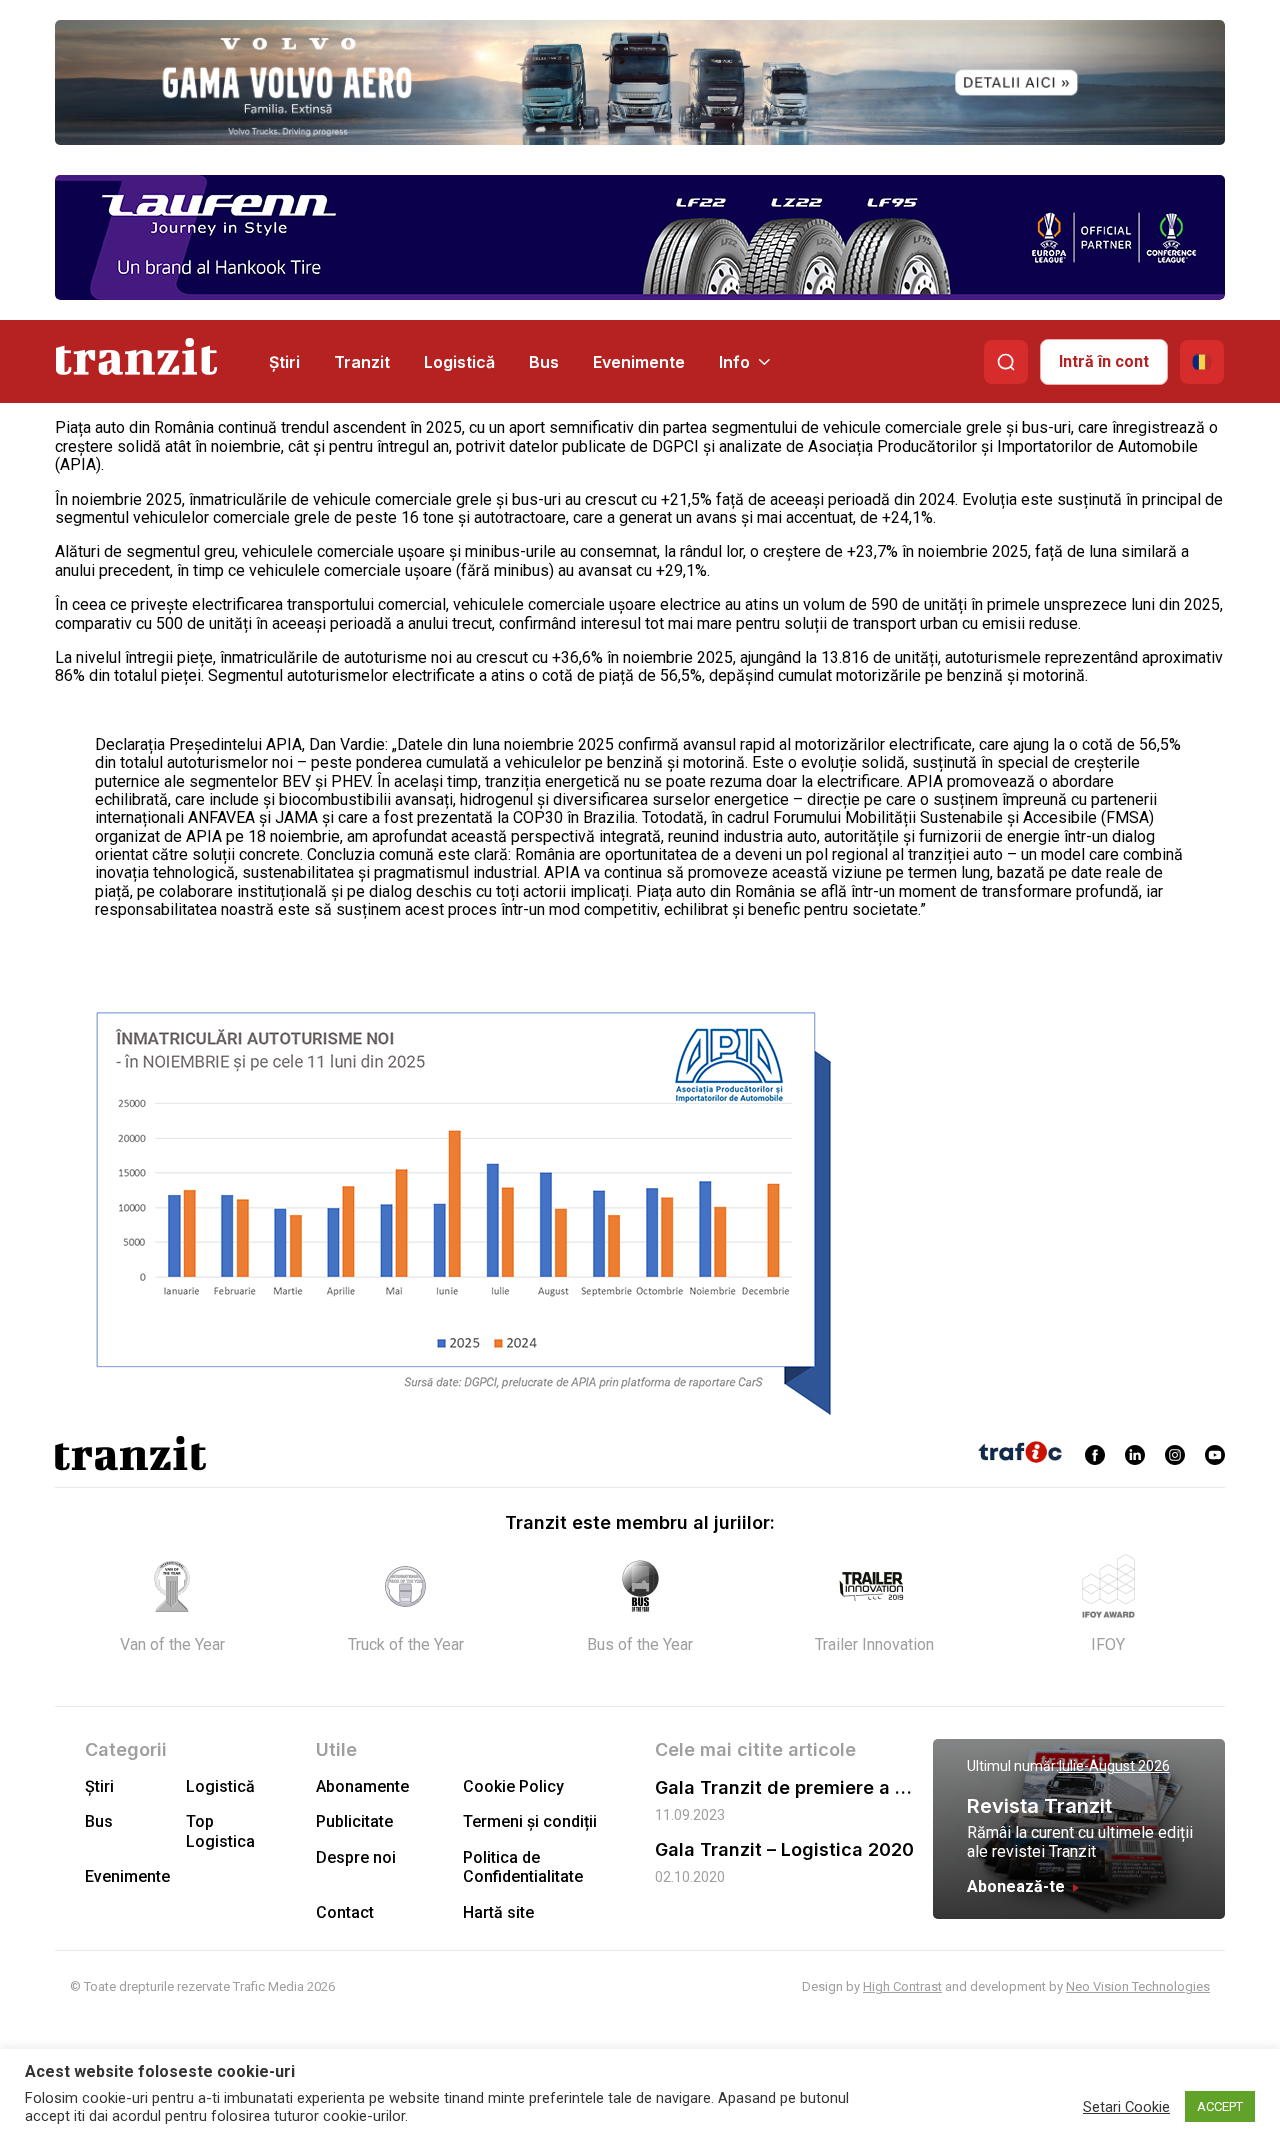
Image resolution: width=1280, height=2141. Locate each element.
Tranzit (362, 362)
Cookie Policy (513, 1786)
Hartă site (498, 1912)
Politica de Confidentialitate (523, 1867)
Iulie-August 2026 (1114, 1766)
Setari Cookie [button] (1126, 2107)
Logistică (459, 362)
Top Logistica (220, 1831)
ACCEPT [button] (1220, 2106)
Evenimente (639, 362)
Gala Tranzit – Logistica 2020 (784, 1849)
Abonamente (362, 1786)
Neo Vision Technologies (1138, 1986)
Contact (345, 1912)
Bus (544, 362)
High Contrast (902, 1986)
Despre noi (356, 1857)
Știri (284, 362)
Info (734, 362)
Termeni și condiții (530, 1821)
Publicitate (354, 1821)
